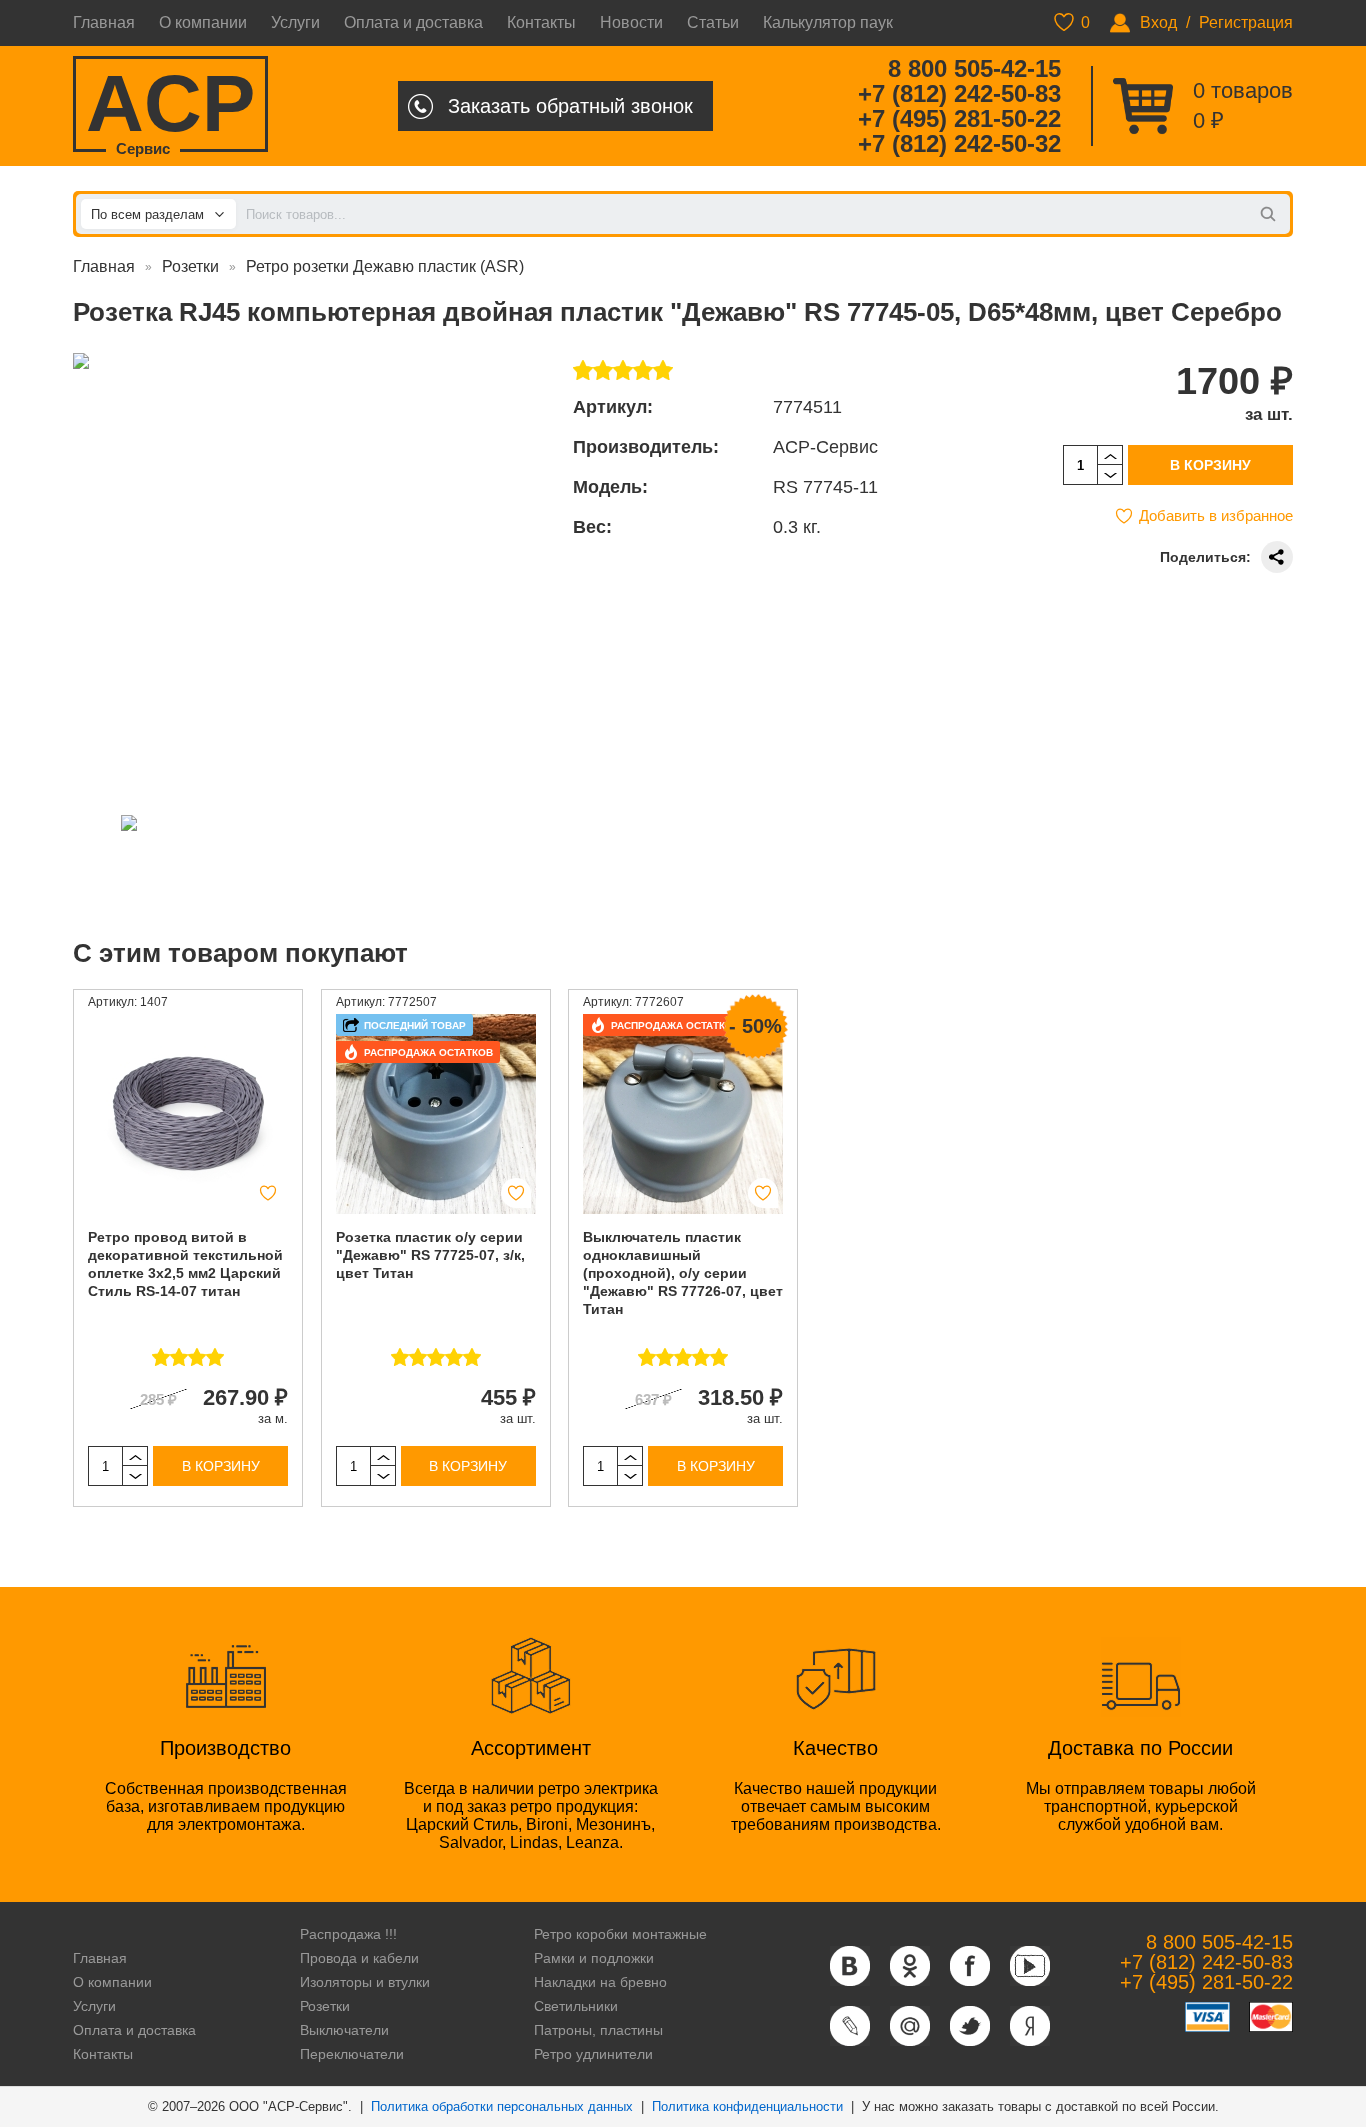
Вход (1158, 22)
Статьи (713, 22)
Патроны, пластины (598, 2030)
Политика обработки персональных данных (502, 2106)
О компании (203, 22)
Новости (631, 22)
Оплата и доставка (413, 22)
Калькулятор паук (828, 22)
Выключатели (344, 2030)
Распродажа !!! (348, 1934)
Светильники (576, 2006)
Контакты (541, 22)
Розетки (190, 266)
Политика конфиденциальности (747, 2106)
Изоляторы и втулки (365, 1982)
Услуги (295, 22)
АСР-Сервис (825, 447)
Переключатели (352, 2054)
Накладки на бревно (600, 1982)
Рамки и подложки (594, 1958)
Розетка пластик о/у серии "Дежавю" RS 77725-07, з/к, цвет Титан (430, 1255)
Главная (104, 22)
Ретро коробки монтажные (620, 1934)
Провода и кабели (359, 1958)
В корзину (1210, 465)
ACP (170, 105)
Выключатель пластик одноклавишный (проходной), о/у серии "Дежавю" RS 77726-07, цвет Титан (683, 1273)
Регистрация (1246, 22)
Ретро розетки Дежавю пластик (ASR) (385, 266)
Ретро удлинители (593, 2054)
